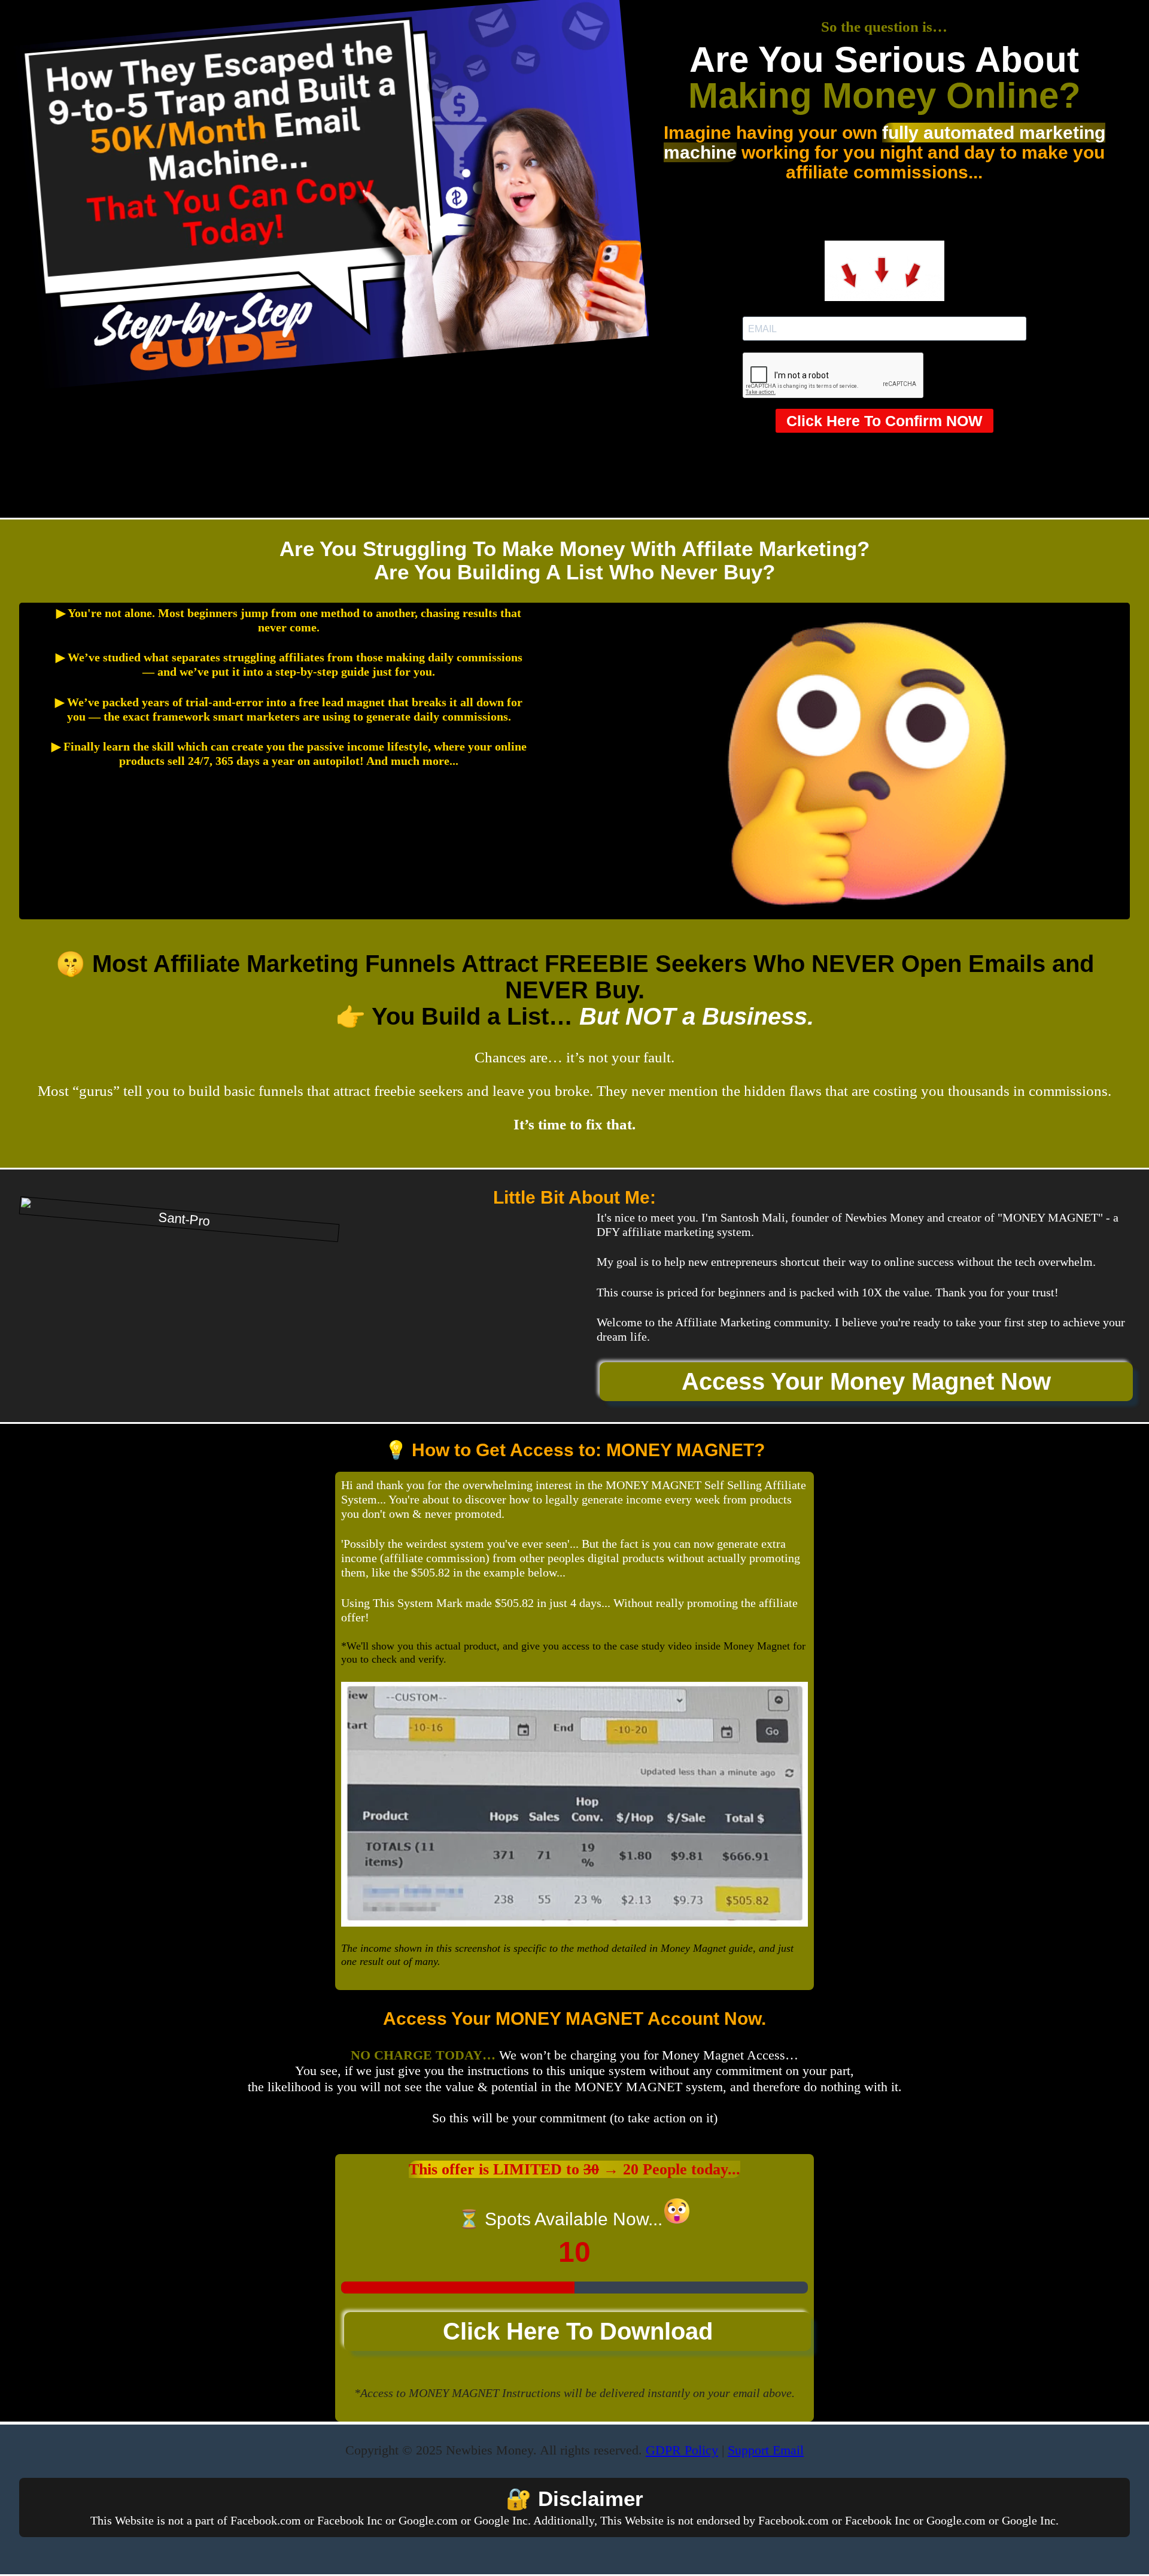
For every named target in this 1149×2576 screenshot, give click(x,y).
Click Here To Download (578, 2331)
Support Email (766, 2450)
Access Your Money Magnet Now (866, 1381)
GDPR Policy (682, 2450)
